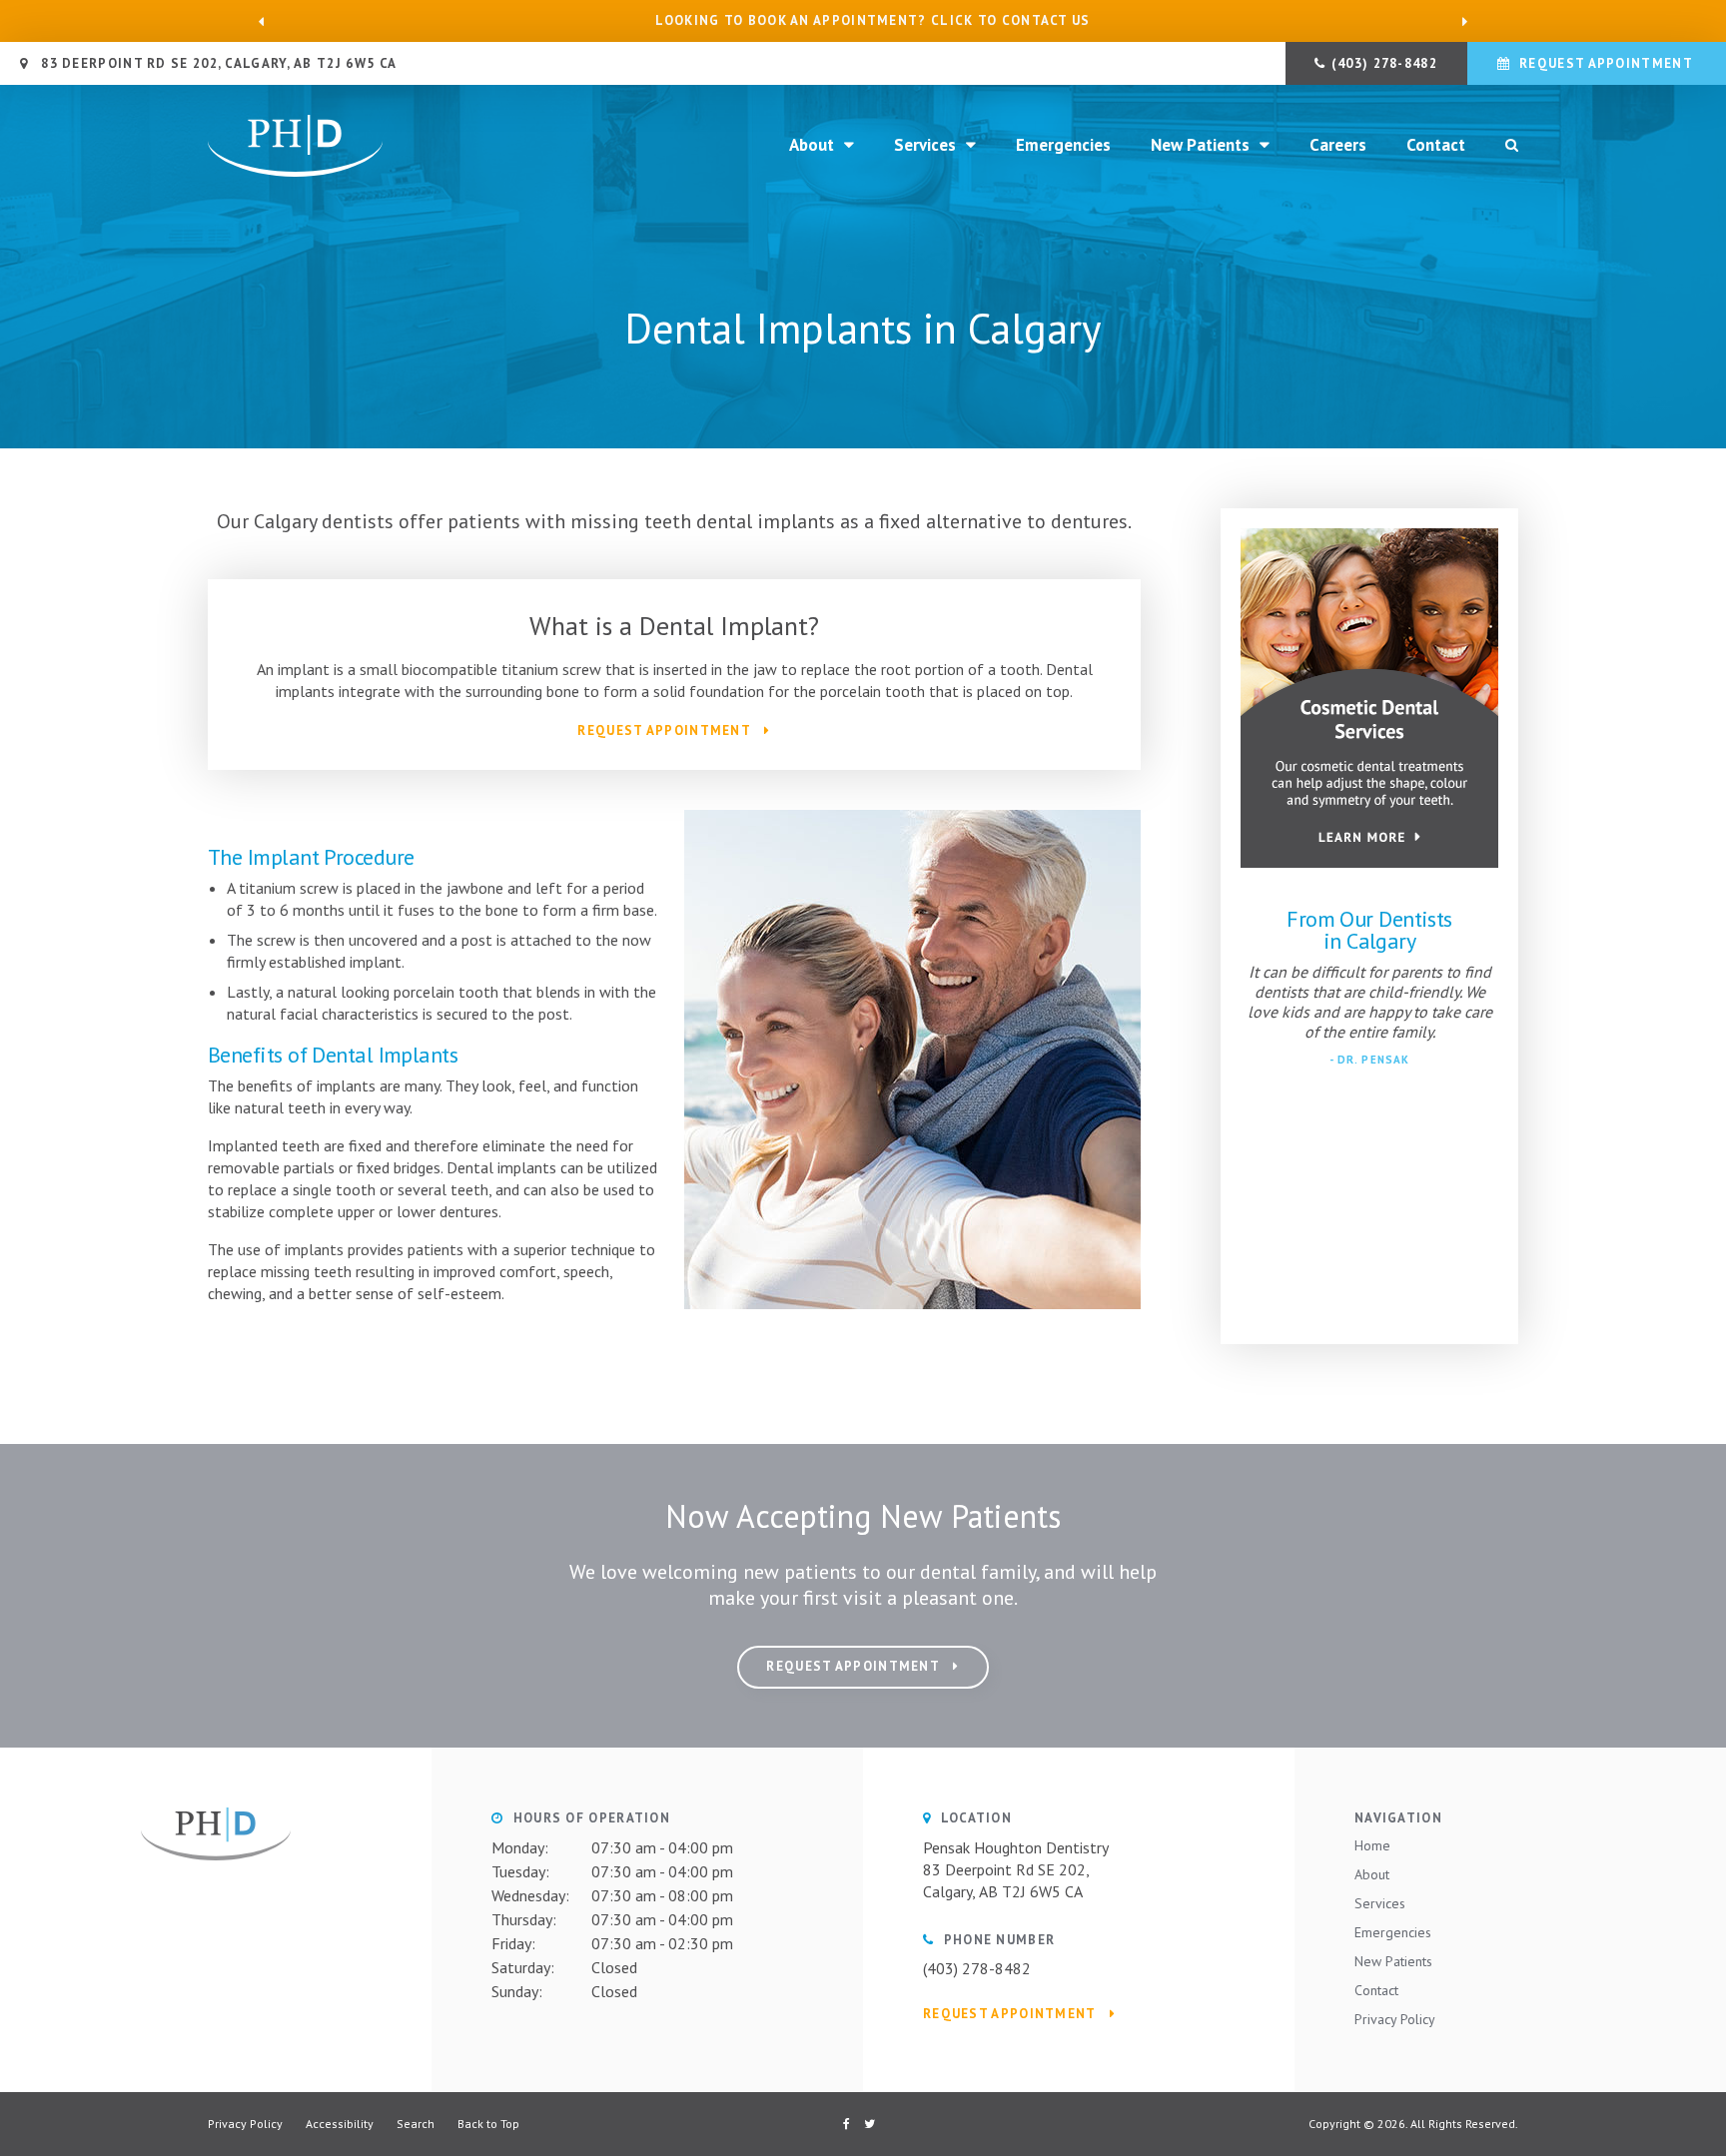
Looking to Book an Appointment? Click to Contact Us (872, 21)
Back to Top (488, 2124)
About (812, 145)
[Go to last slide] (262, 21)
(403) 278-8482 (1384, 63)
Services (925, 145)
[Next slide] (1464, 21)
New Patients (1200, 145)
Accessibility (340, 2124)
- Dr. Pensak (1369, 1060)
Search (416, 2124)
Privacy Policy (1395, 2019)
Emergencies (1063, 145)
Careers (1338, 145)
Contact (1436, 145)
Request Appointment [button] (1606, 63)
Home (1372, 1845)
